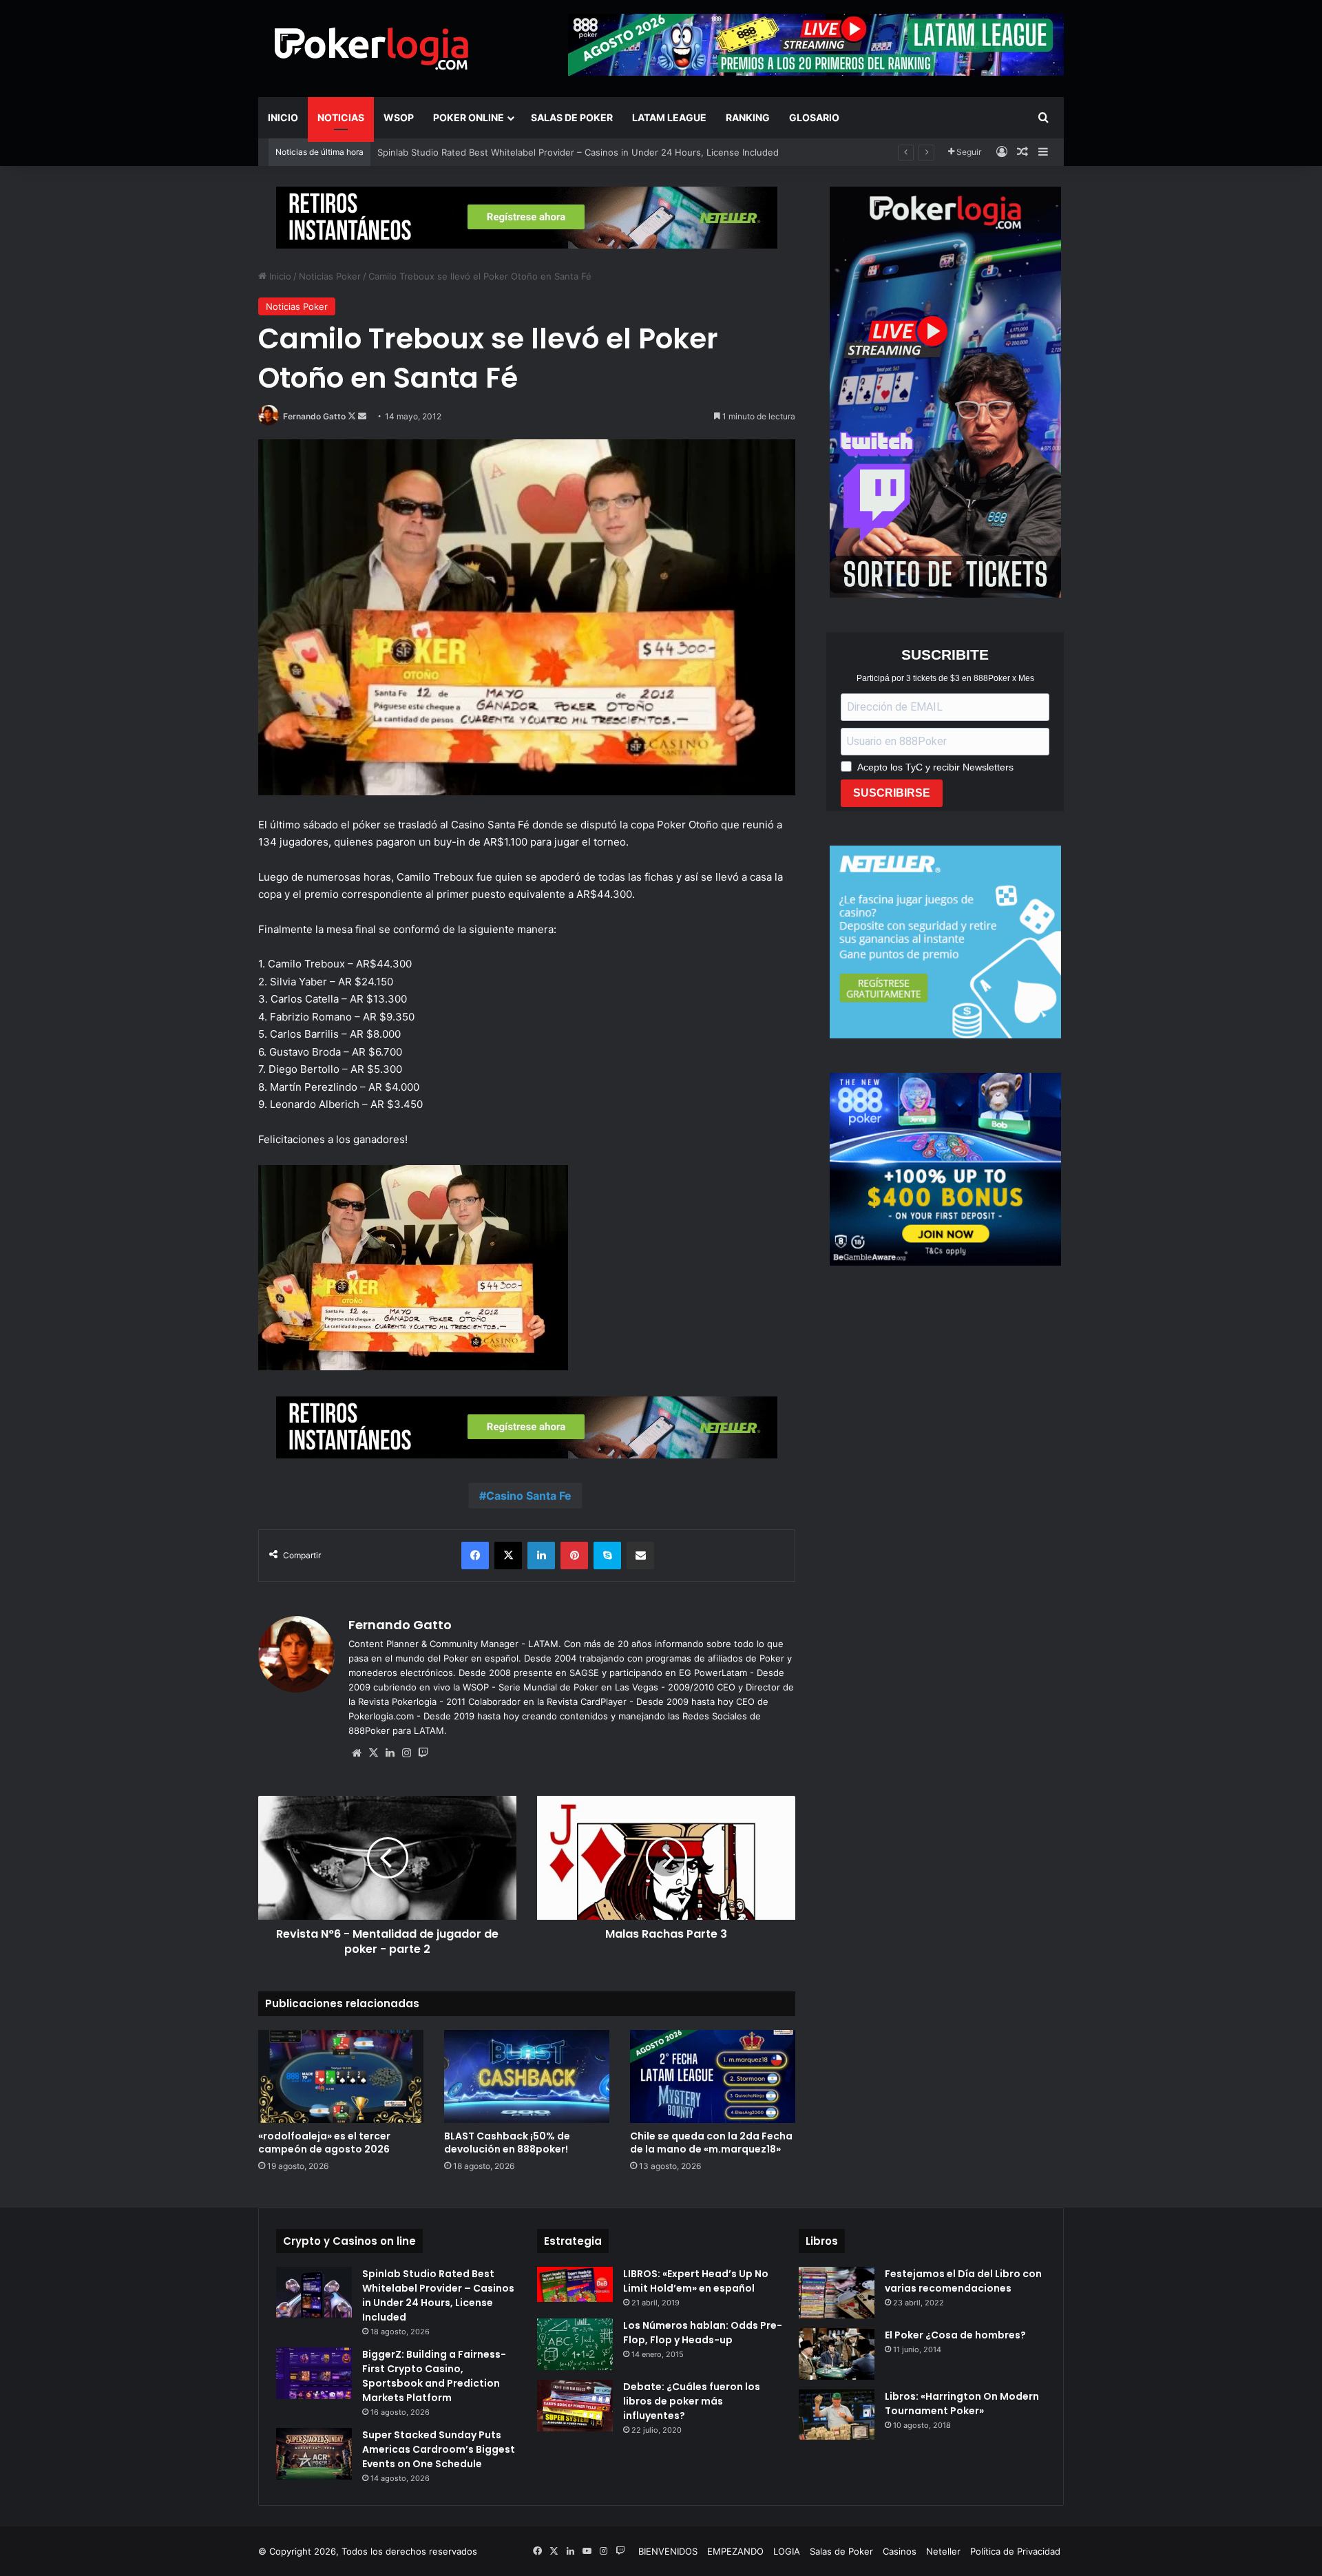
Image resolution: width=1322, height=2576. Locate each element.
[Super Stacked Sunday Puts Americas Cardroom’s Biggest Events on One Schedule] (314, 2454)
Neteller (943, 2551)
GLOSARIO (814, 117)
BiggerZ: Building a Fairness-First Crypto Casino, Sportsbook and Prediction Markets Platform (434, 2376)
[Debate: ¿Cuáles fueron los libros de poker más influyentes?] (575, 2406)
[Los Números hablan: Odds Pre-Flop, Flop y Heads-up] (575, 2344)
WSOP (399, 117)
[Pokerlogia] (372, 48)
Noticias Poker (330, 276)
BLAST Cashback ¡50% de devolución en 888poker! (487, 152)
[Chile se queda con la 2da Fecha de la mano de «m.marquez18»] (713, 2076)
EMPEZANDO (735, 2551)
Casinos (900, 2551)
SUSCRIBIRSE (892, 793)
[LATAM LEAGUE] (527, 217)
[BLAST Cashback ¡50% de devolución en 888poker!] (527, 2076)
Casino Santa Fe (529, 1496)
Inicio (283, 117)
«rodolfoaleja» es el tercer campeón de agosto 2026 (324, 2143)
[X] (373, 1753)
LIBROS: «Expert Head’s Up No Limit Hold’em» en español (696, 2281)
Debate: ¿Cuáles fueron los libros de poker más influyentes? (692, 2401)
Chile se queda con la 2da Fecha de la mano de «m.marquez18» (711, 2143)
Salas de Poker (572, 117)
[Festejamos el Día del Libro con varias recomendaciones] (837, 2293)
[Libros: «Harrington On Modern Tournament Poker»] (837, 2415)
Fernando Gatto (314, 416)
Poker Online (469, 117)
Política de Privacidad (1015, 2551)
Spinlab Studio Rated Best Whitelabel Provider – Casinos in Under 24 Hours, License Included (438, 2295)
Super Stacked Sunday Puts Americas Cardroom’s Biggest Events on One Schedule (439, 2449)
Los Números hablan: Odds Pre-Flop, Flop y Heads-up (703, 2333)
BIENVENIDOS (668, 2551)
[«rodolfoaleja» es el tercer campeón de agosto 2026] (341, 2076)
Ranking (748, 117)
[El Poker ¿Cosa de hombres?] (837, 2354)
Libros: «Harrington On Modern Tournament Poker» (962, 2404)
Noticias (341, 117)
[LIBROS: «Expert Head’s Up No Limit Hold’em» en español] (575, 2284)
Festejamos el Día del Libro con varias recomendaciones (963, 2281)
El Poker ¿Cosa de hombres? (955, 2335)
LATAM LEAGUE (669, 117)
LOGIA (787, 2551)
